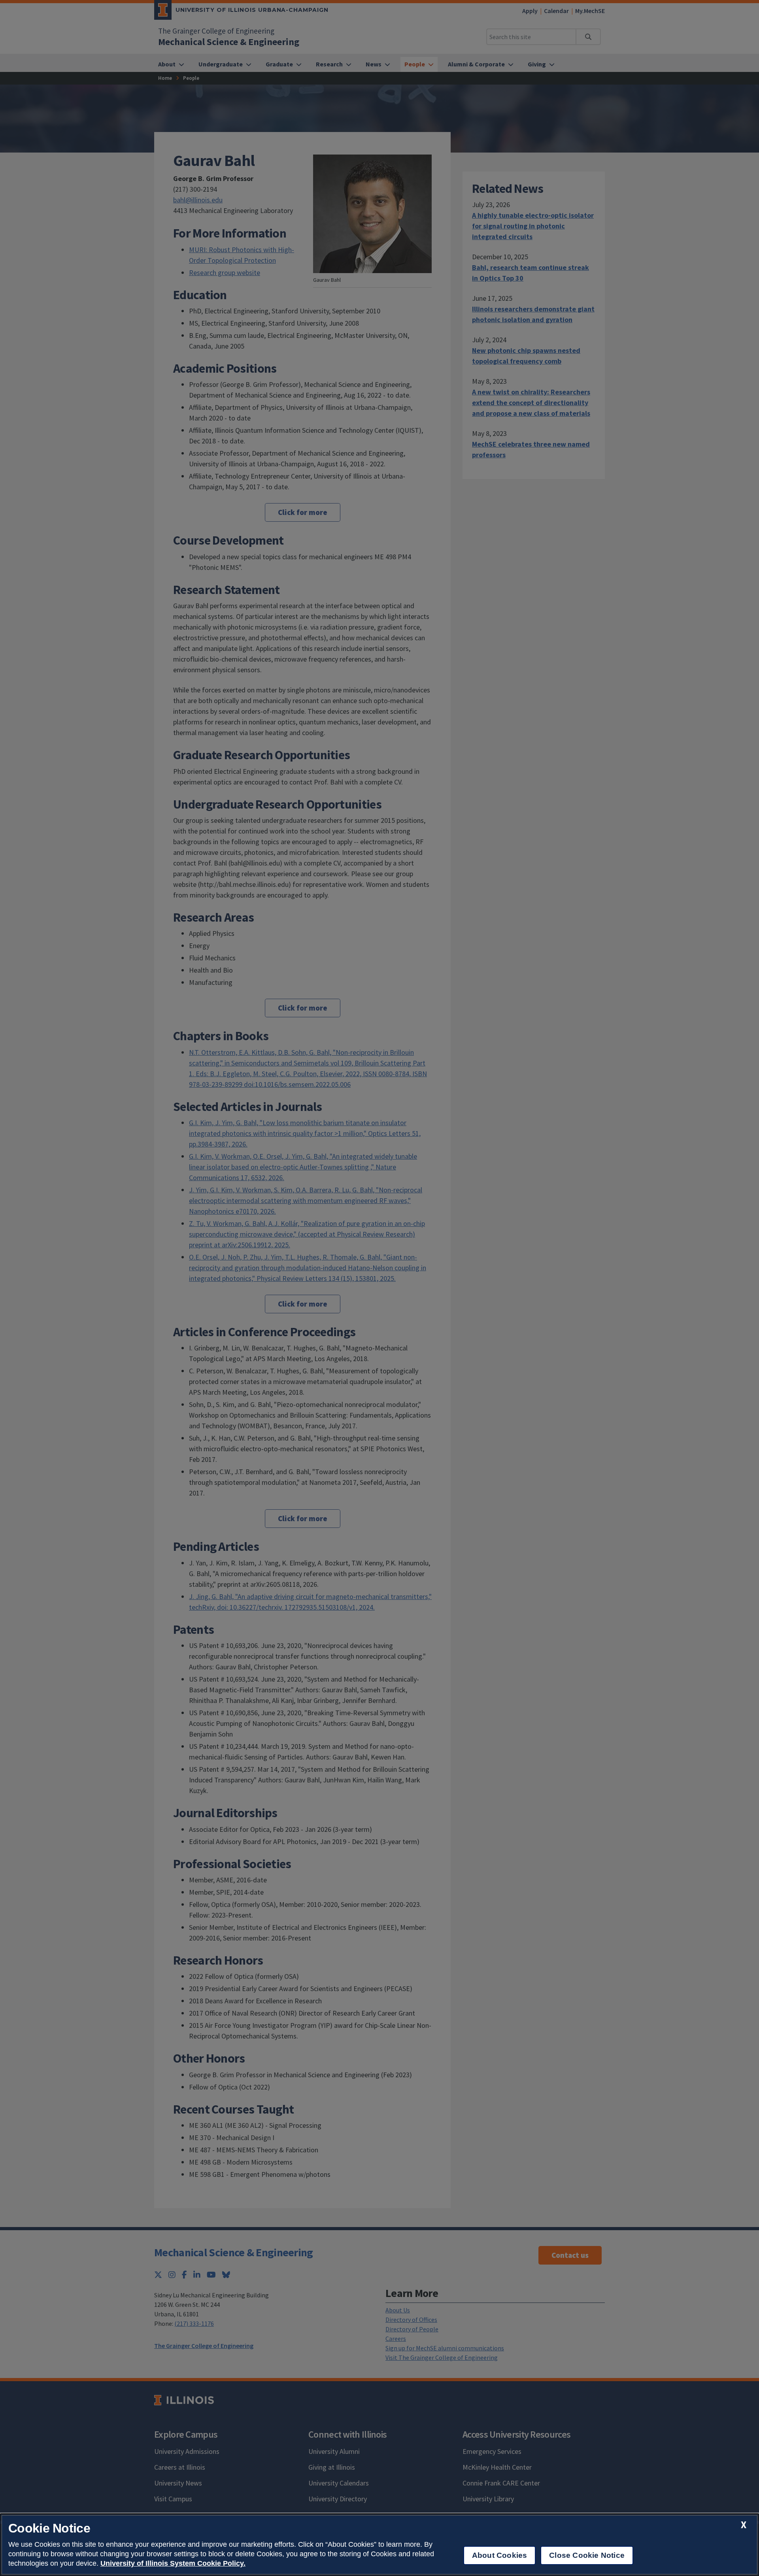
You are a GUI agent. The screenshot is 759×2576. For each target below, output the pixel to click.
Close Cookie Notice (587, 2555)
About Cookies (499, 2555)
